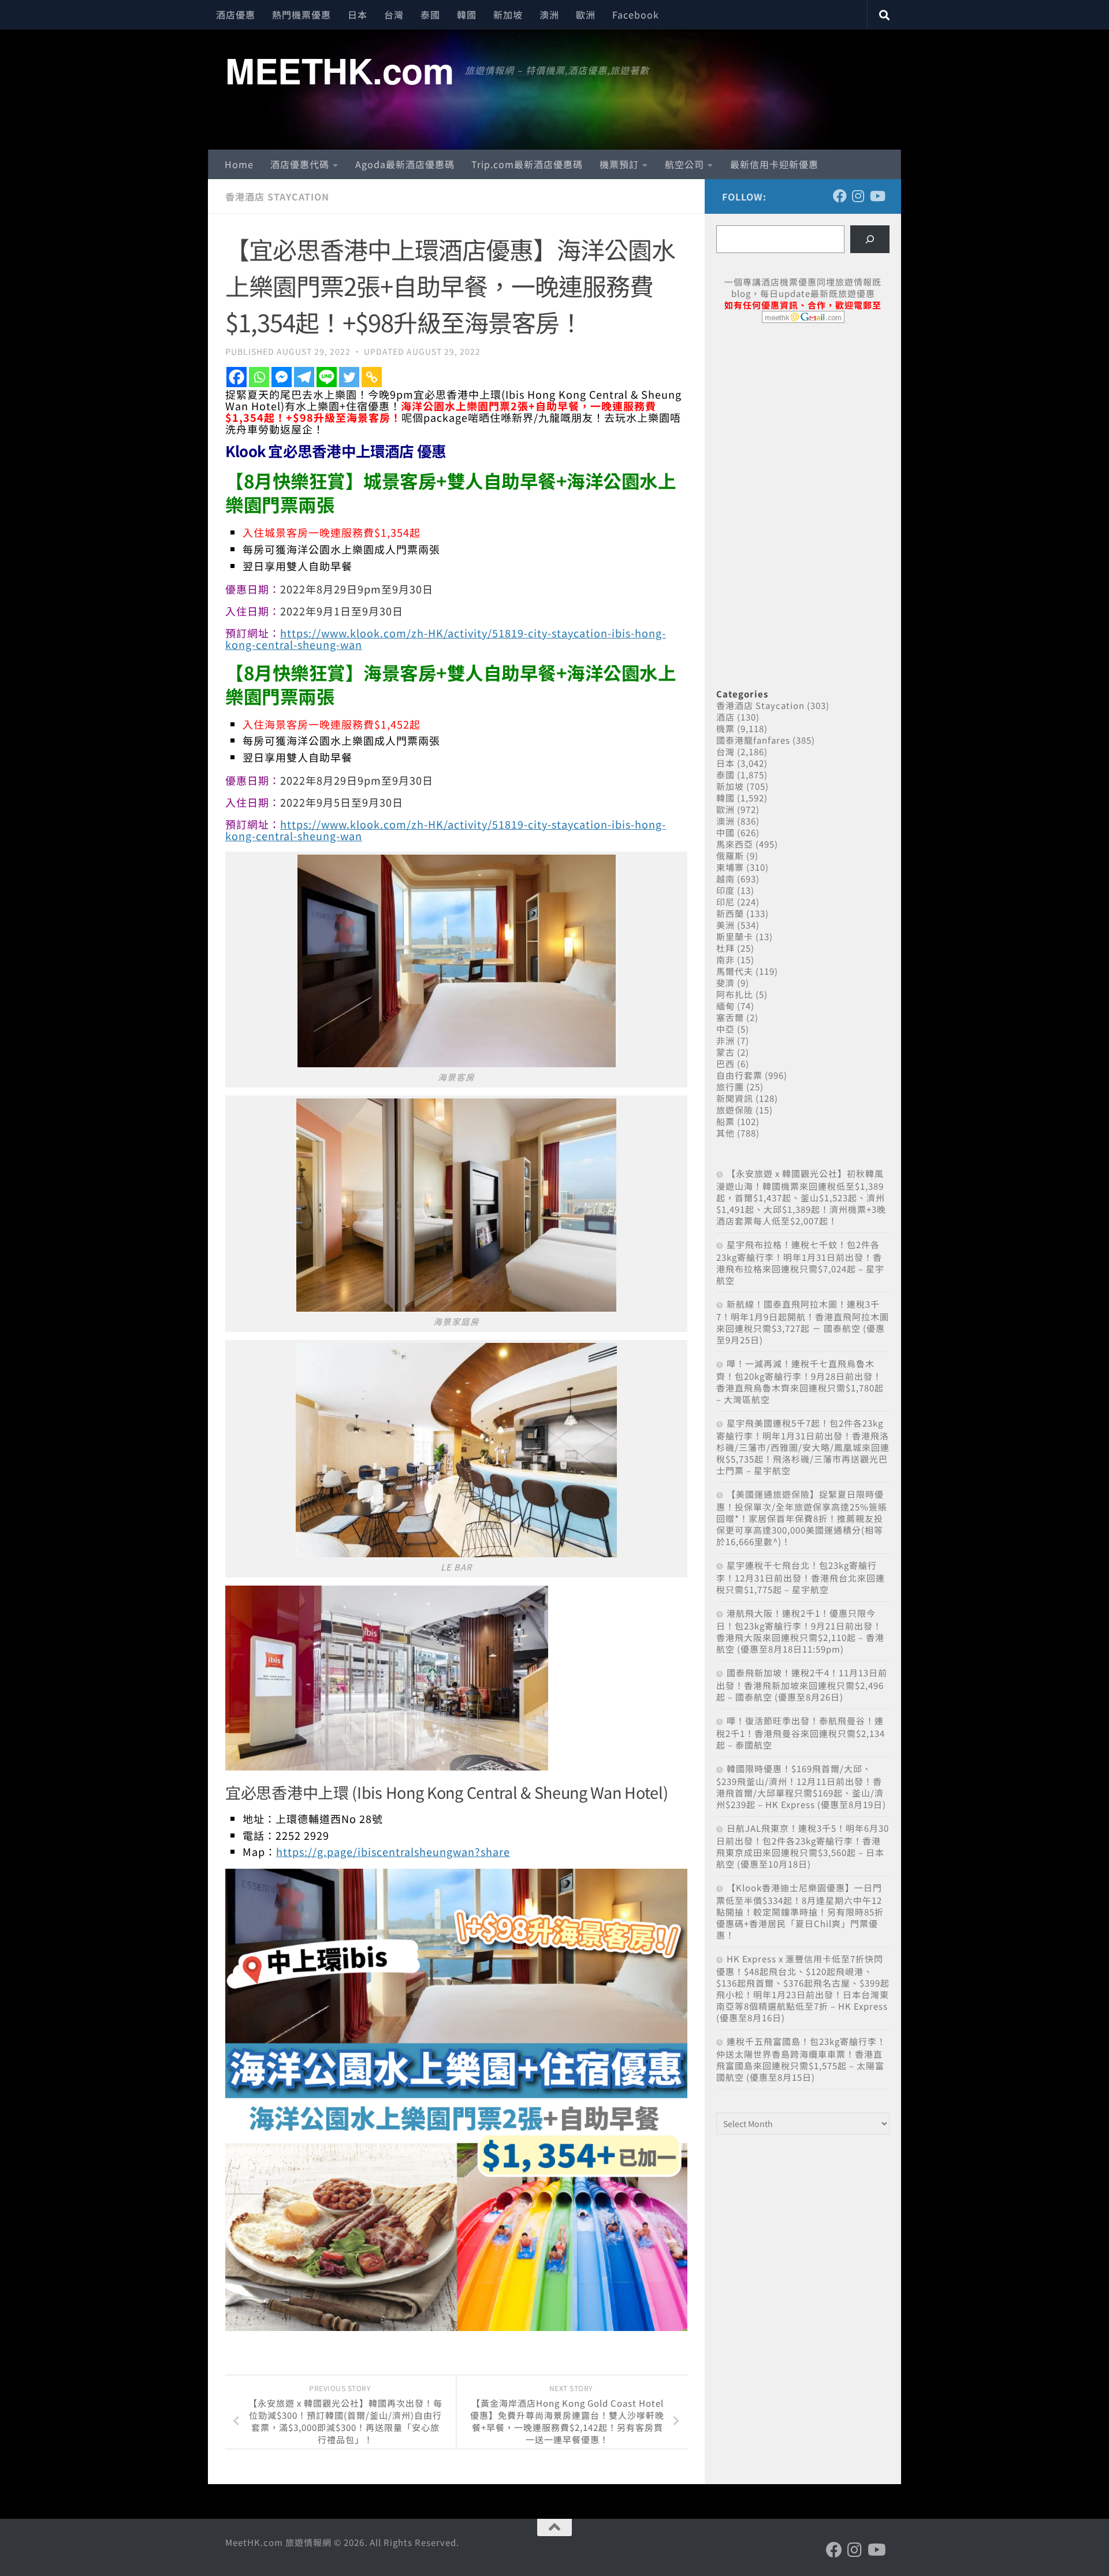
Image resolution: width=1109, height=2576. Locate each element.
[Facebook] (237, 377)
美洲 (725, 925)
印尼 (725, 902)
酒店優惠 (236, 14)
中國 (725, 832)
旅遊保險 (735, 1110)
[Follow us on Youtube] (877, 196)
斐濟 (725, 983)
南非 (725, 959)
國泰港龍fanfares (753, 740)
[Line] (327, 377)
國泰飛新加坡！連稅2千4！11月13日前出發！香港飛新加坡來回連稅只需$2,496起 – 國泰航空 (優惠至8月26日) (802, 1685)
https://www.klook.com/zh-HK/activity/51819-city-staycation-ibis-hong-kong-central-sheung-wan (446, 639)
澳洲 (549, 14)
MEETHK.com (339, 70)
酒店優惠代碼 (300, 164)
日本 (358, 14)
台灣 (394, 14)
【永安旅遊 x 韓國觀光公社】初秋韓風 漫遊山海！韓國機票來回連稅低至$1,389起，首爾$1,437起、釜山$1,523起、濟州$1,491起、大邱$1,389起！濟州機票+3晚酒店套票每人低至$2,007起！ (801, 1197)
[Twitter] (349, 377)
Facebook (636, 14)
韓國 (467, 14)
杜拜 (725, 948)
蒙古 (725, 1052)
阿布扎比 (735, 994)
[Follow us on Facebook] (840, 196)
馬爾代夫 (735, 971)
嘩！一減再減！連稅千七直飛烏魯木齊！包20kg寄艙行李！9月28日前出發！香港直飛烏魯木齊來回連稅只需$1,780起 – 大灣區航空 (800, 1381)
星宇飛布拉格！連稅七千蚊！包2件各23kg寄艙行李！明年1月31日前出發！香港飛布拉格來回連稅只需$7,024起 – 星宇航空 (800, 1262)
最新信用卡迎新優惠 (774, 164)
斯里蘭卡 (735, 936)
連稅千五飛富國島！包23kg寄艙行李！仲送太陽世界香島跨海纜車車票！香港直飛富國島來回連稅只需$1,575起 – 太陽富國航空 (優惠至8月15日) (801, 2059)
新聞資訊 (735, 1098)
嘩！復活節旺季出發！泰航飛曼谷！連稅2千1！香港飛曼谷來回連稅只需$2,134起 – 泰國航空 (801, 1733)
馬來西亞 (735, 844)
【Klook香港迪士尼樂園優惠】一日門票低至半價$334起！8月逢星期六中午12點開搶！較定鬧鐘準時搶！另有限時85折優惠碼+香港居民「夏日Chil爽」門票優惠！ (800, 1911)
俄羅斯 (730, 855)
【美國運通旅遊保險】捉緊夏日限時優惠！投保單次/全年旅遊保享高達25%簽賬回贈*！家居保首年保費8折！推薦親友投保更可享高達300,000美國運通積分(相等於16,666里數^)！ (802, 1518)
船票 (725, 1121)
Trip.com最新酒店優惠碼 (527, 164)
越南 (725, 879)
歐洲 (586, 14)
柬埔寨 (730, 867)
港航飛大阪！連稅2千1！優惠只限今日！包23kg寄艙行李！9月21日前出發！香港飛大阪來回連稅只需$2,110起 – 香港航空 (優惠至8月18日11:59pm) (800, 1631)
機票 (725, 728)
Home (239, 164)
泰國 (430, 14)
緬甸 (725, 1006)
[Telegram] (304, 377)
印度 (725, 890)
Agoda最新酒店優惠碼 (405, 164)
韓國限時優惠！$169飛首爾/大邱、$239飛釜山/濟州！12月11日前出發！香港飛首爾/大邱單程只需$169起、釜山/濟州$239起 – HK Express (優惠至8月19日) (801, 1786)
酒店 (725, 717)
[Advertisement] (803, 421)
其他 (725, 1133)
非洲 (725, 1040)
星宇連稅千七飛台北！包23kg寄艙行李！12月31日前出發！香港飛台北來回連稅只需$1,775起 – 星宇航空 (801, 1577)
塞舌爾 (730, 1017)
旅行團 (730, 1087)
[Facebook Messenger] (282, 377)
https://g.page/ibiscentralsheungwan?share (393, 1851)
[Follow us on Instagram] (858, 196)
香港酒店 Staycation (277, 196)
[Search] (870, 239)
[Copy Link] (372, 377)
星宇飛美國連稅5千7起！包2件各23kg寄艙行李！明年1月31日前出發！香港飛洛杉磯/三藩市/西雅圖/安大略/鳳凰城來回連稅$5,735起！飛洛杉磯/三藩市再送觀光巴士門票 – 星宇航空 (803, 1447)
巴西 (725, 1064)
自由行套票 (739, 1075)
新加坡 (508, 14)
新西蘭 (730, 913)
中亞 (725, 1029)
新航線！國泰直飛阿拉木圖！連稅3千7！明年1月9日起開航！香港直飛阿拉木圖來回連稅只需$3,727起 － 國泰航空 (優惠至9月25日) (803, 1322)
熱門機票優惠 (302, 14)
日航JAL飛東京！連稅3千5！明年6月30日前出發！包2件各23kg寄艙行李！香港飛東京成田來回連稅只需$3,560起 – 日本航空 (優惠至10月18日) (803, 1846)
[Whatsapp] (259, 377)
